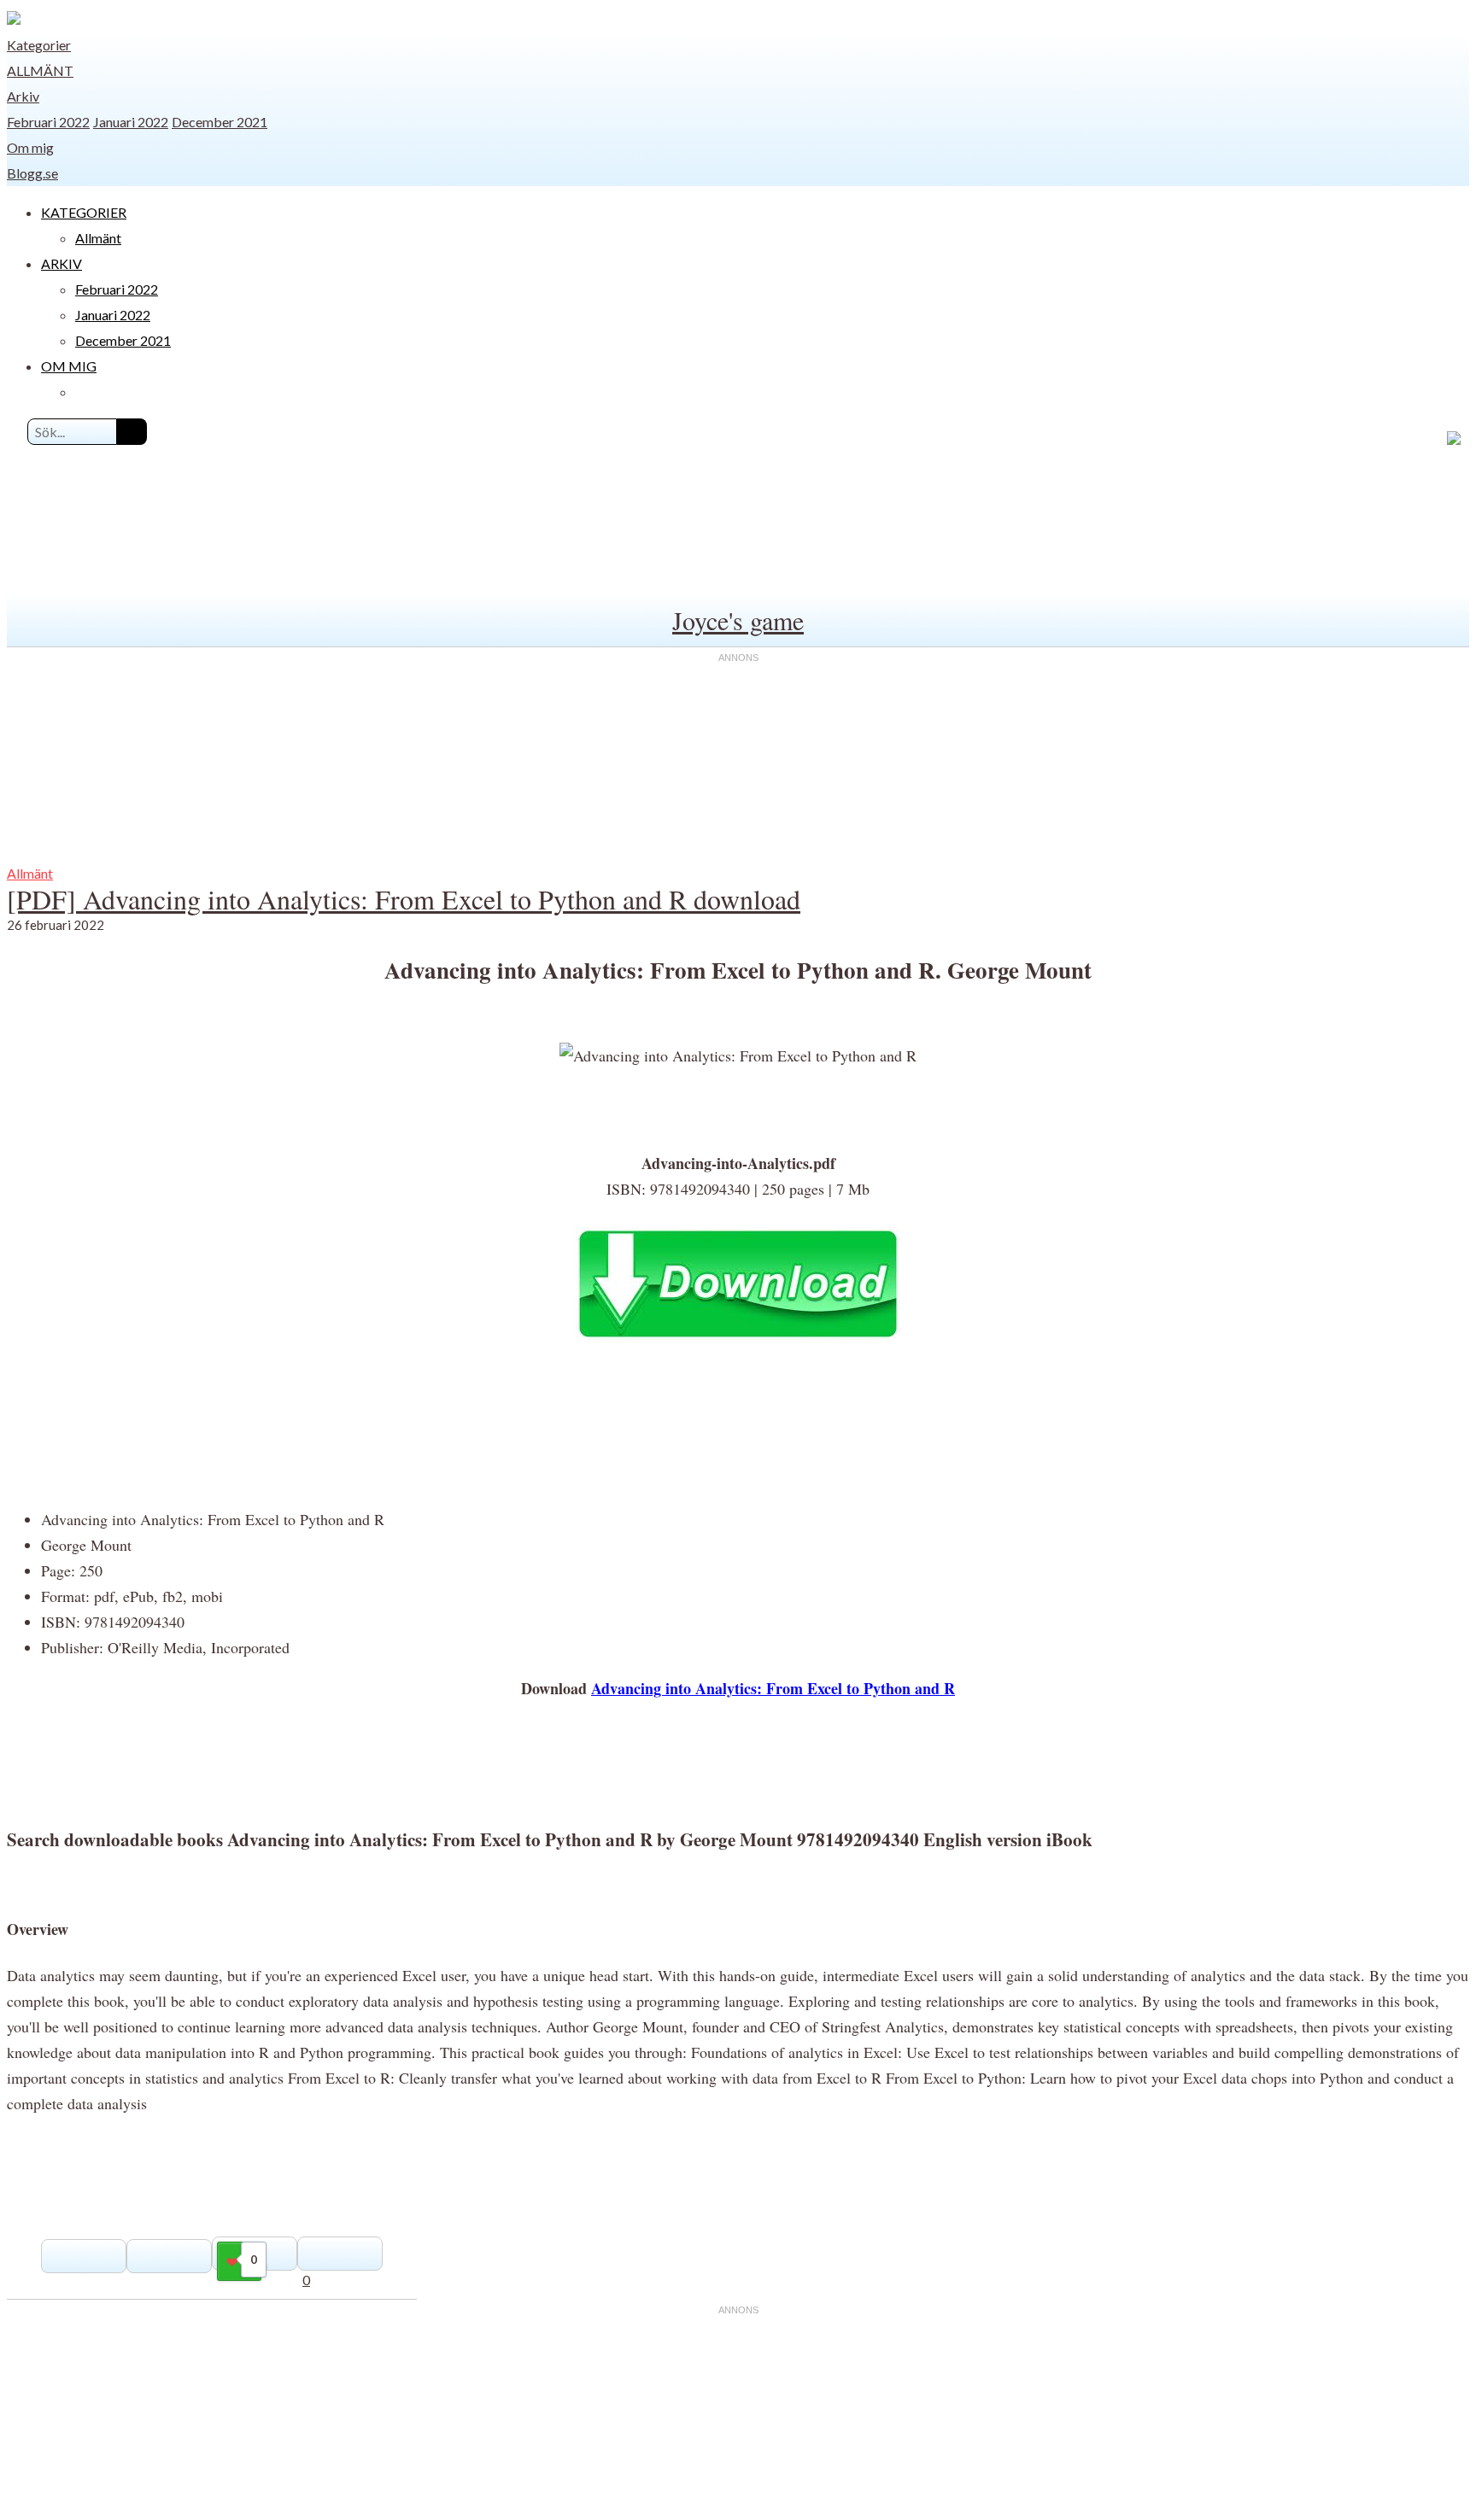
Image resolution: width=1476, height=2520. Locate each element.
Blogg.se (32, 173)
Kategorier (39, 45)
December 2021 (220, 122)
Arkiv (23, 96)
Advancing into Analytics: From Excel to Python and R (773, 1688)
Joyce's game (738, 620)
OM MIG (69, 366)
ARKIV (61, 263)
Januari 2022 (131, 122)
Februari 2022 (48, 122)
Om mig (30, 147)
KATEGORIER (84, 212)
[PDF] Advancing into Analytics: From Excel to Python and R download (404, 899)
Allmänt (40, 70)
